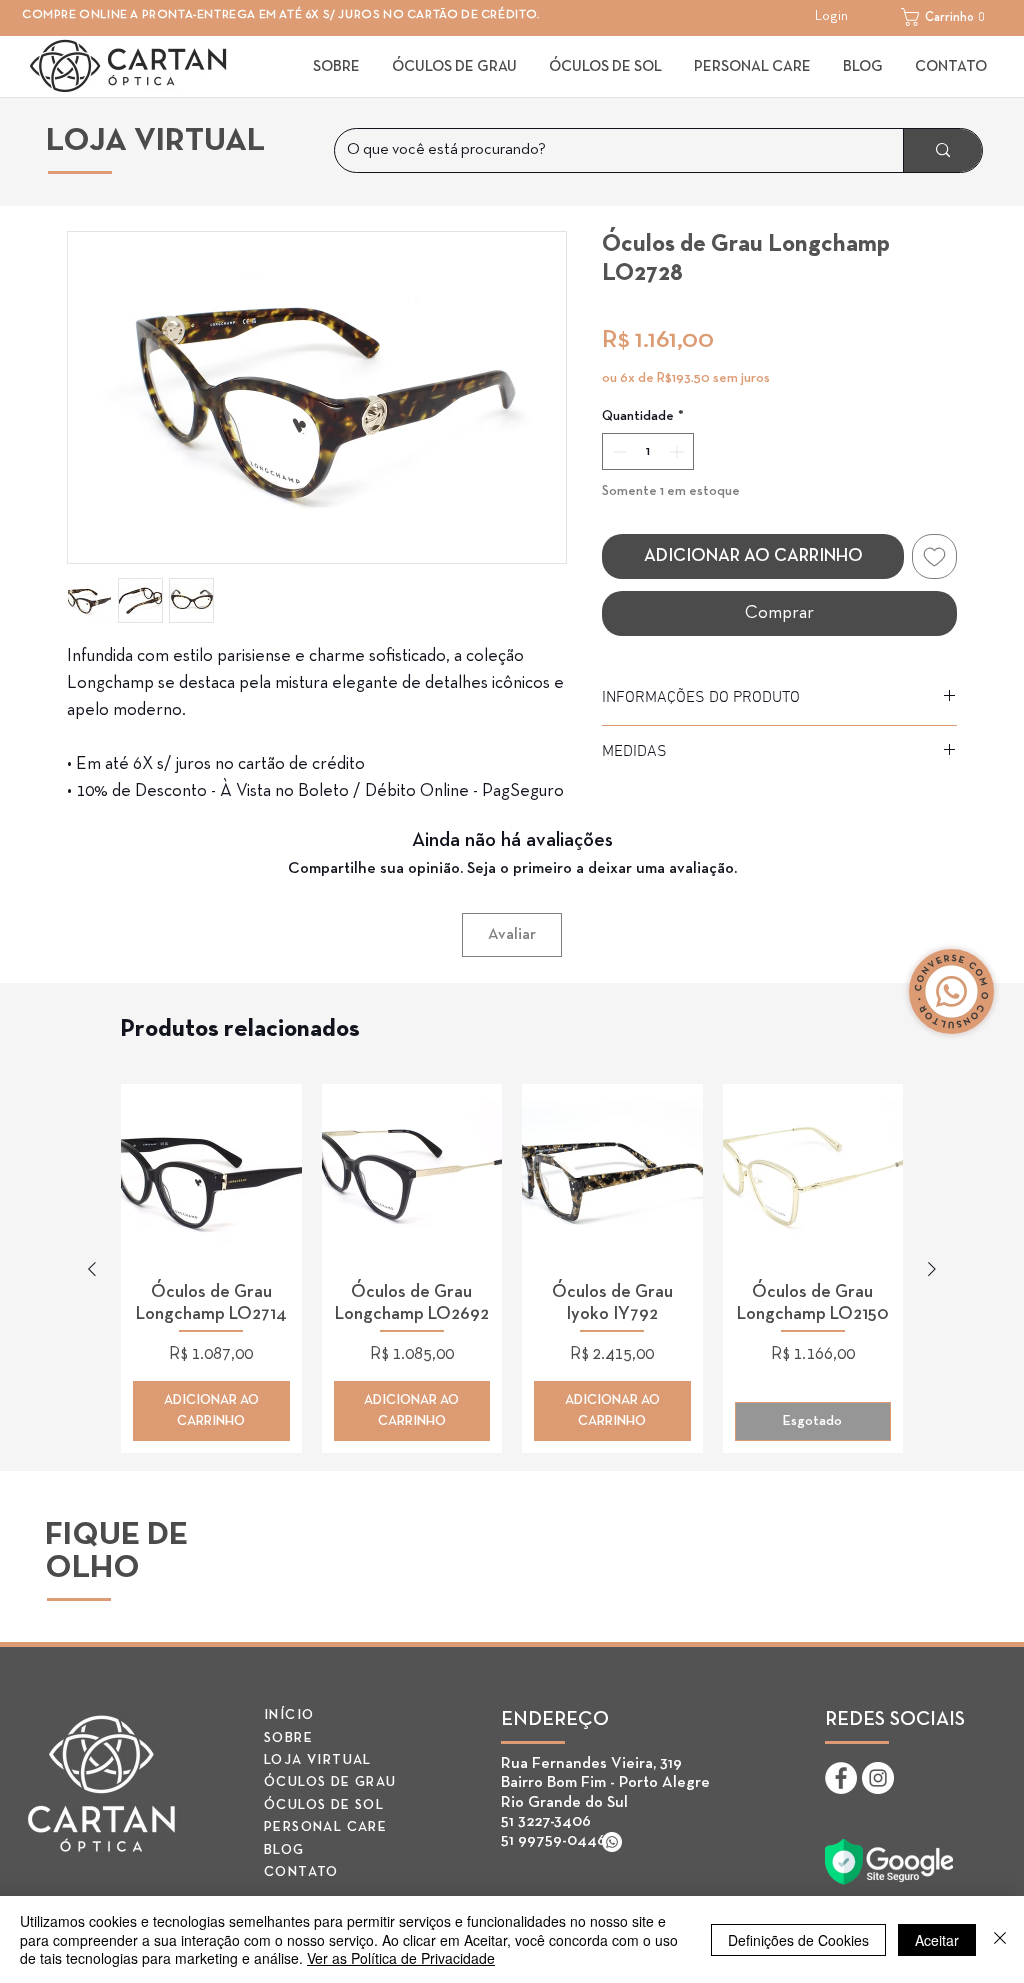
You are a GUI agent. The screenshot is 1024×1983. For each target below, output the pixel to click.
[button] (949, 17)
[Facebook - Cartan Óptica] (841, 1778)
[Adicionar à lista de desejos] (934, 556)
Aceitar (937, 1940)
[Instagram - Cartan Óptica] (878, 1778)
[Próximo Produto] (932, 1269)
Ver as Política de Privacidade (401, 1958)
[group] (512, 1268)
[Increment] (678, 451)
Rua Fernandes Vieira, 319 (591, 1764)
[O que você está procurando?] (942, 150)
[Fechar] (1000, 1939)
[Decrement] (617, 451)
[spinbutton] (648, 451)
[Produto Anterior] (92, 1269)
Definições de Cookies (798, 1940)
